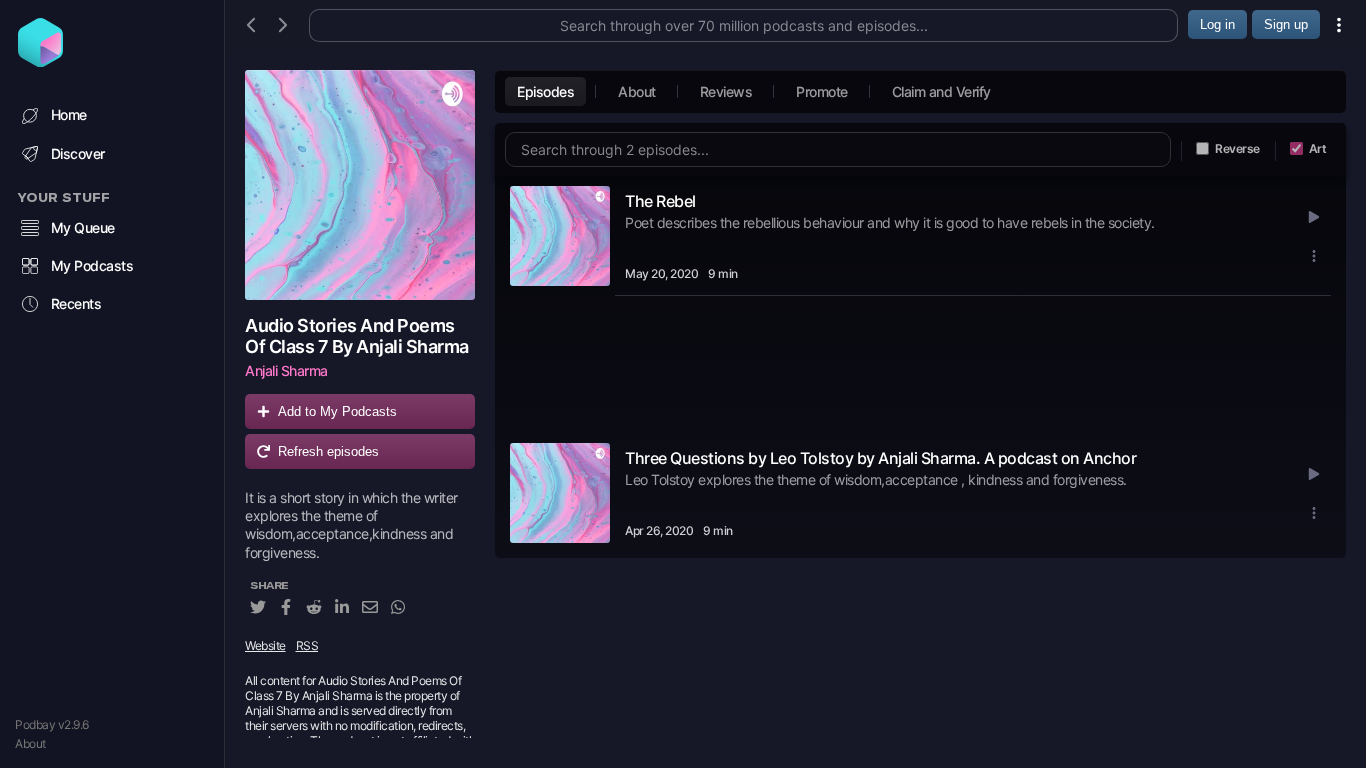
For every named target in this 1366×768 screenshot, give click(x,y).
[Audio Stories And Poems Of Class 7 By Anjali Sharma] (360, 185)
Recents (76, 303)
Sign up (1286, 24)
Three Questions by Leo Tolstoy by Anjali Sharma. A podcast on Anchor (880, 458)
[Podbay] (40, 61)
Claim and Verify (941, 91)
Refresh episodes (328, 451)
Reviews (726, 91)
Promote (822, 91)
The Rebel (660, 201)
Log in (1217, 24)
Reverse (1237, 148)
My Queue (83, 227)
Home (69, 114)
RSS (307, 645)
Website (265, 645)
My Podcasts (92, 265)
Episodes (545, 91)
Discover (78, 153)
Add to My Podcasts (337, 411)
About (30, 743)
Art (1318, 148)
